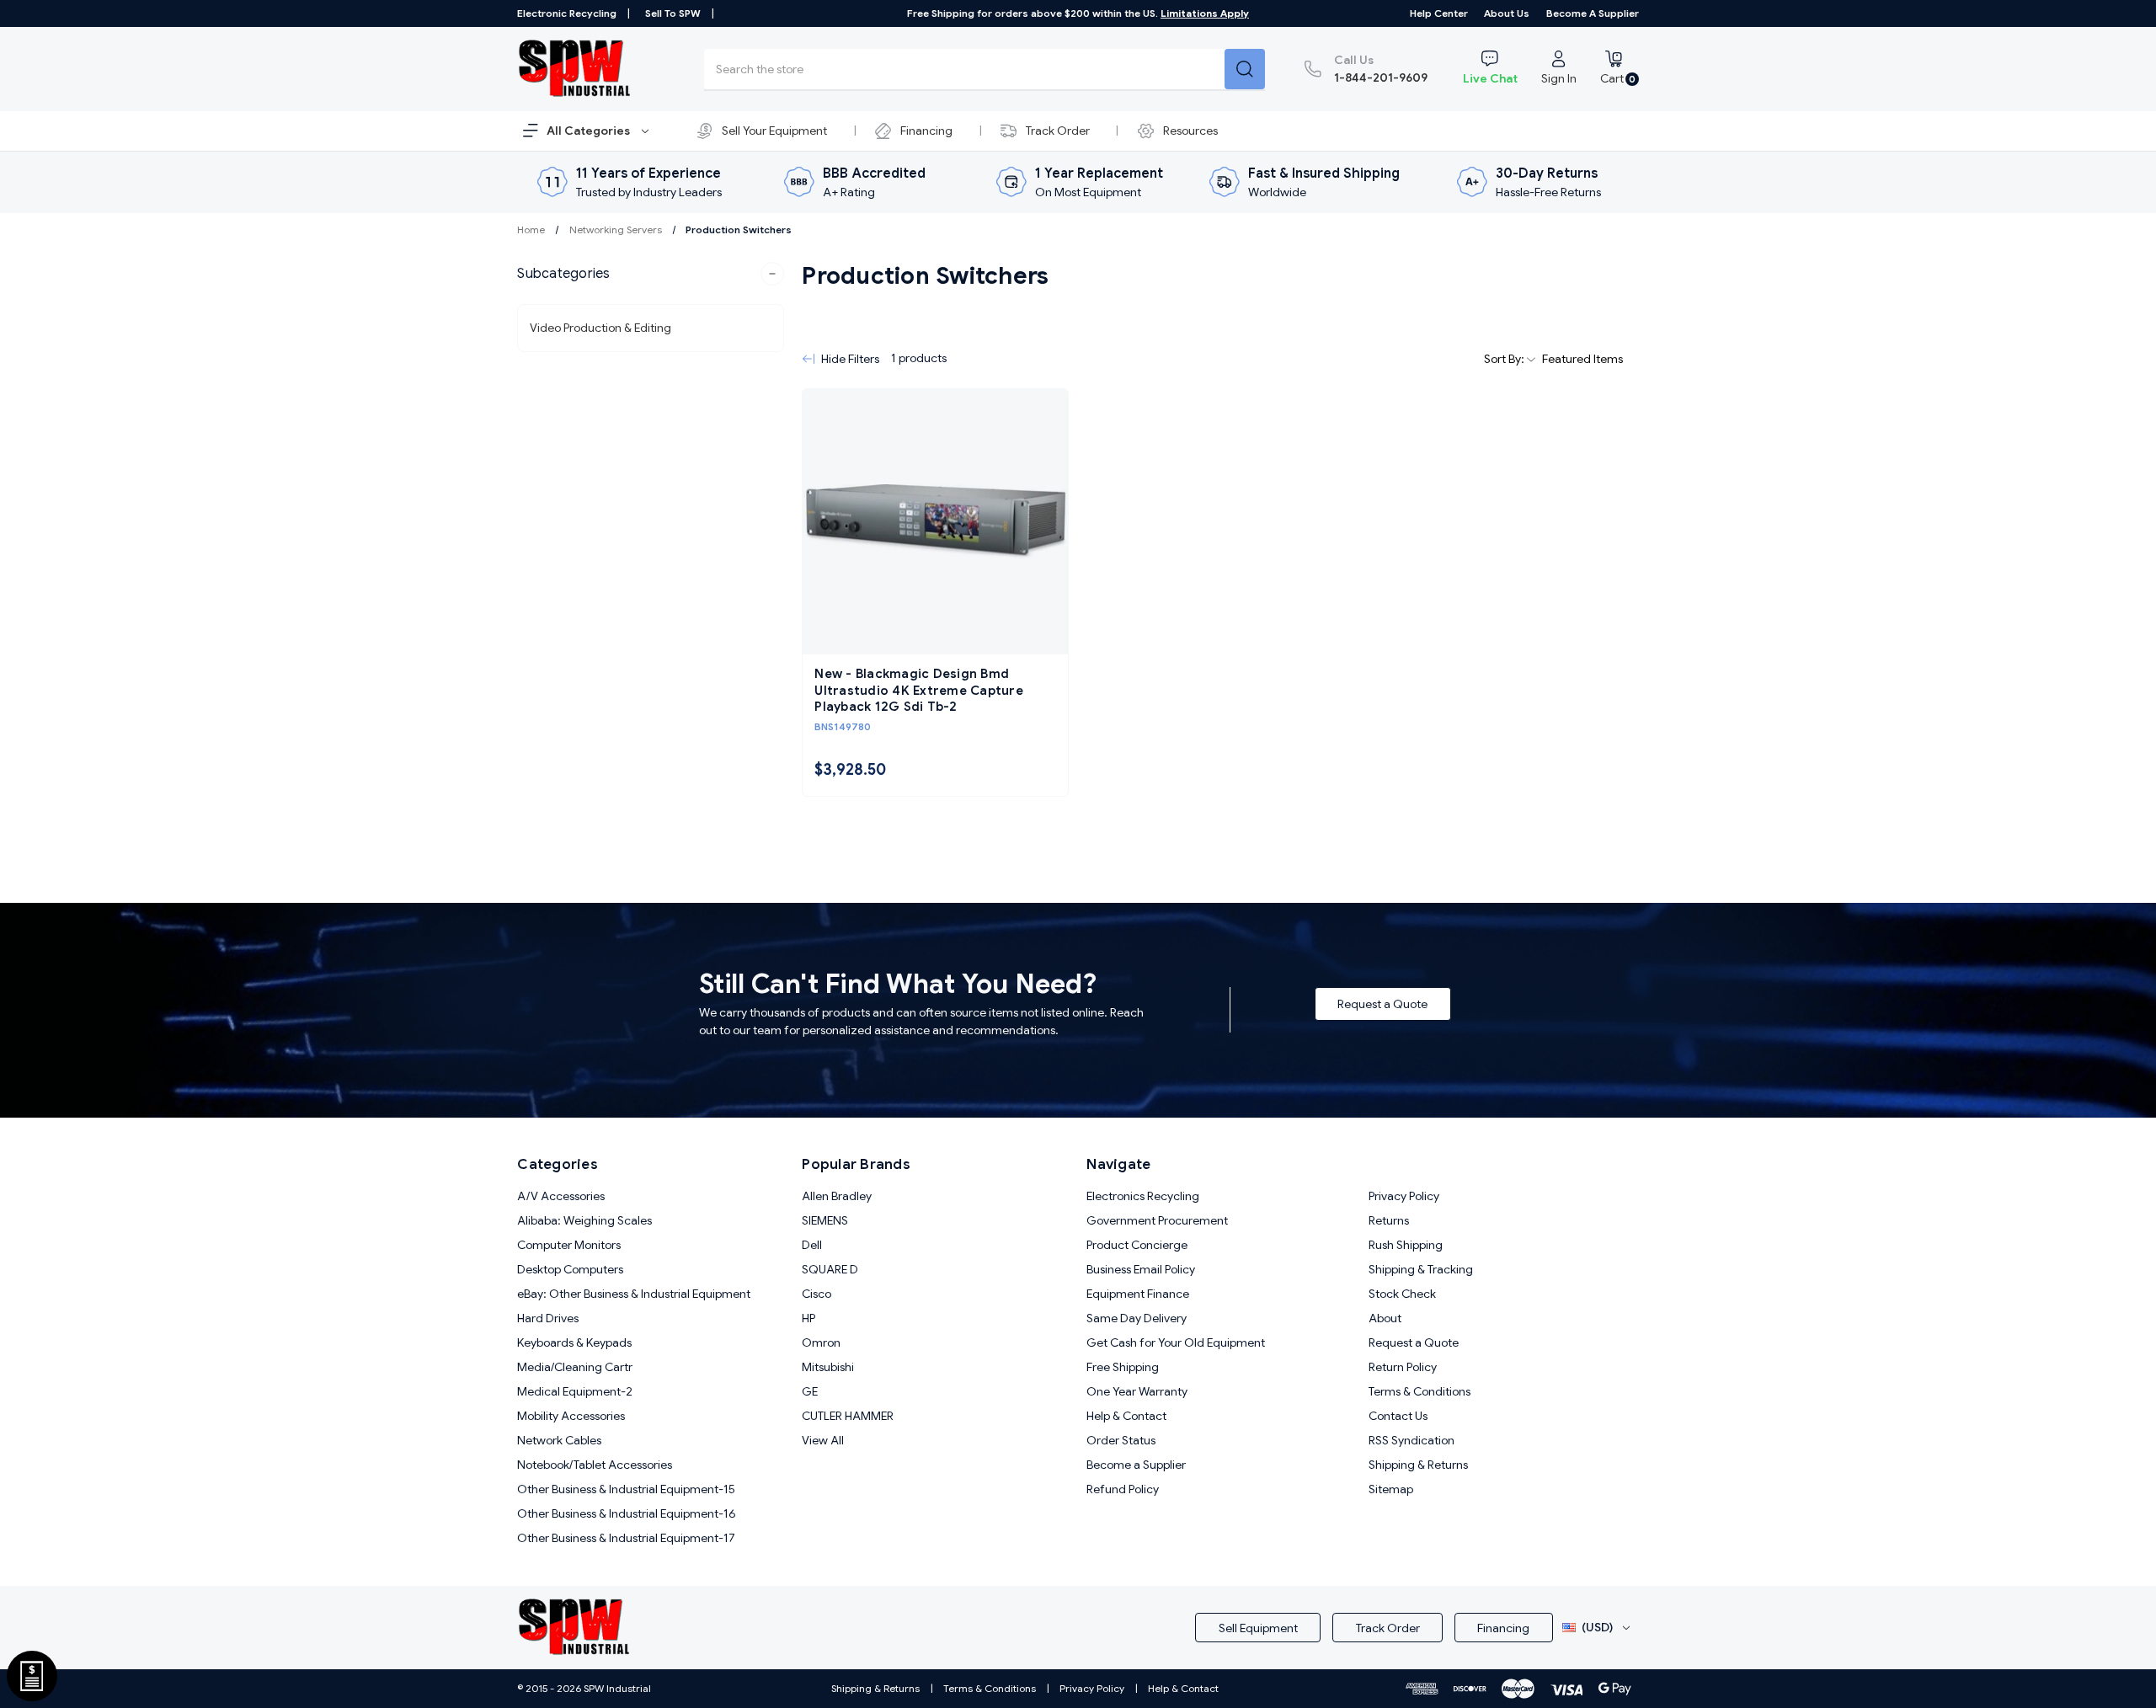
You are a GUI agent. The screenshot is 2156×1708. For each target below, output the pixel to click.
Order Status (1121, 1440)
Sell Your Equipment (774, 131)
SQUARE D (830, 1269)
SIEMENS (825, 1220)
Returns (1389, 1220)
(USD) (1597, 1627)
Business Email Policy (1141, 1269)
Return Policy (1403, 1367)
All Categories (590, 131)
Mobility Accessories (571, 1416)
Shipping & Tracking (1421, 1269)
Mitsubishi (828, 1367)
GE (810, 1391)
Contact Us (1398, 1416)
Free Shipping (1123, 1367)
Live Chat (1490, 78)
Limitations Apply (1205, 13)
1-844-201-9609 (1381, 69)
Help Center (1439, 13)
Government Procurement (1157, 1220)
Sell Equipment (1258, 1628)
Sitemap (1391, 1489)
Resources (1190, 131)
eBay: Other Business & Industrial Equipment (634, 1294)
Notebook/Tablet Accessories (595, 1465)
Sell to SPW (673, 13)
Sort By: (1505, 359)
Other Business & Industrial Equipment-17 (626, 1538)
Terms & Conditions (1420, 1391)
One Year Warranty (1137, 1391)
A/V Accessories (561, 1196)
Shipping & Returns (1418, 1465)
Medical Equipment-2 (575, 1391)
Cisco (817, 1294)
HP (808, 1318)
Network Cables (559, 1440)
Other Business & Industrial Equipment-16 (627, 1513)
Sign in (1559, 78)
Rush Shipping (1406, 1245)
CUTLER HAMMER (848, 1416)
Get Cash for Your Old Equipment (1176, 1342)
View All (823, 1440)
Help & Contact (1126, 1416)
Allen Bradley (837, 1196)
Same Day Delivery (1137, 1318)
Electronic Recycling (567, 13)
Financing (926, 131)
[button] (651, 274)
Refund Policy (1123, 1489)
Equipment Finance (1138, 1294)
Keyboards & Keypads (574, 1342)
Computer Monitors (569, 1245)
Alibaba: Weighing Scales (584, 1220)
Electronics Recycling (1143, 1196)
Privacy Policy (1404, 1196)
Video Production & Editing (600, 328)
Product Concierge (1137, 1245)
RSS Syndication (1412, 1440)
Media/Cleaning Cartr (575, 1367)
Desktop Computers (570, 1269)
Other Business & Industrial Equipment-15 (626, 1489)
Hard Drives (548, 1318)
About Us (1507, 13)
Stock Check (1402, 1294)
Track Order (1058, 131)
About (1385, 1318)
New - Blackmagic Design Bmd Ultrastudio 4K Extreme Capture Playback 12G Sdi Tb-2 (919, 690)
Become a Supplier (1593, 13)
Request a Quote (1382, 1004)
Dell (812, 1245)
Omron (821, 1342)
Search (1245, 69)
